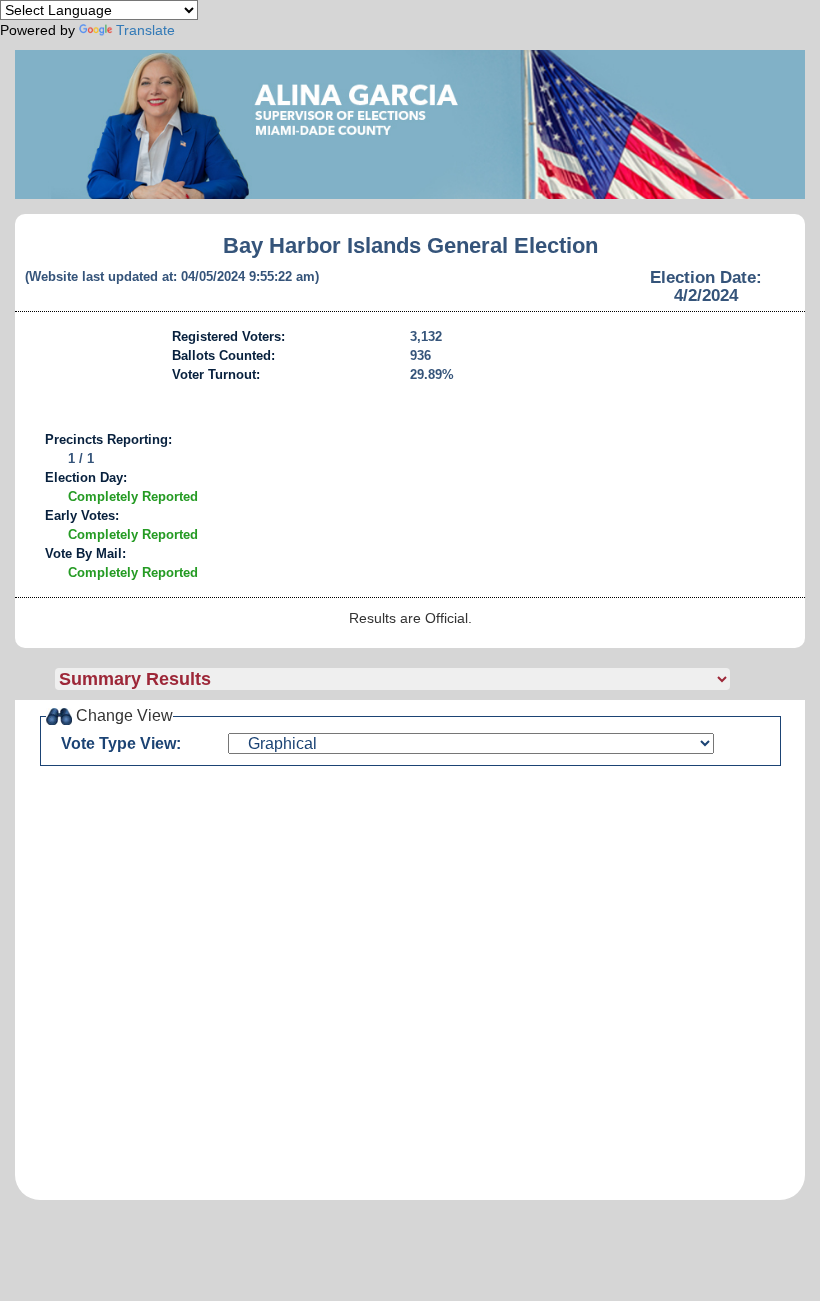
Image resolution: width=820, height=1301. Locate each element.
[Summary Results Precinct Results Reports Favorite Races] (430, 679)
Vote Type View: (121, 743)
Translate (145, 30)
